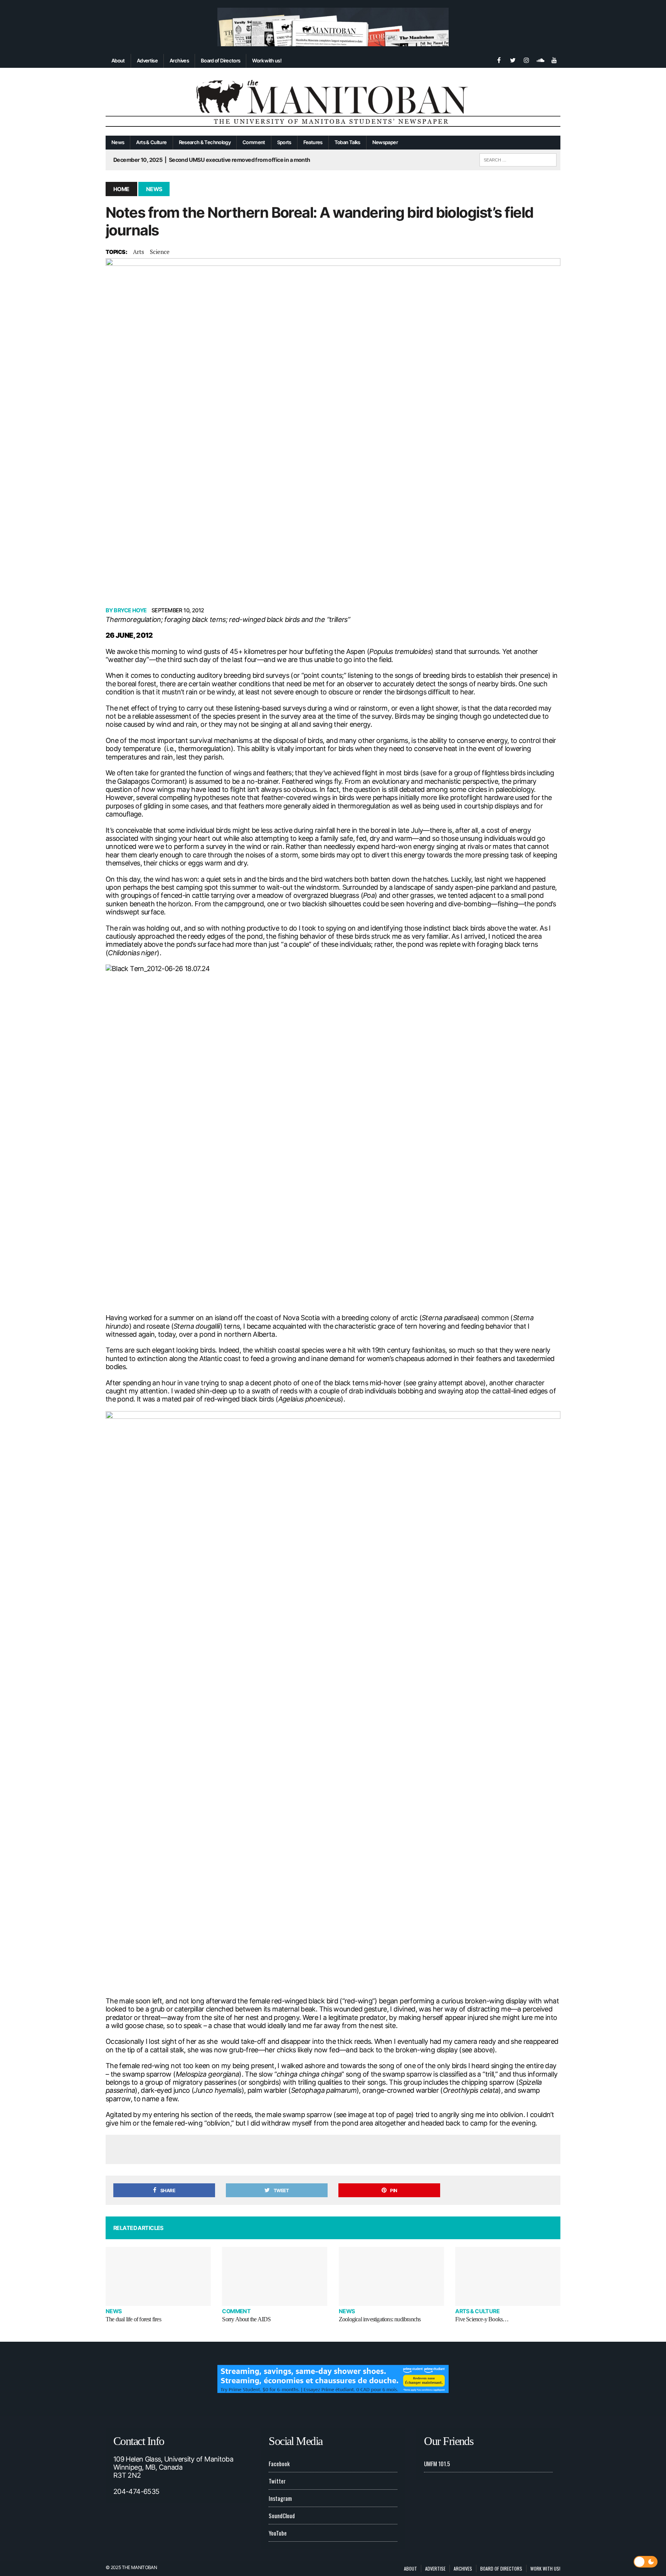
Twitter (277, 2481)
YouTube (278, 2533)
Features (313, 142)
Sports (284, 142)
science (160, 252)
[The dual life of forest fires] (158, 2276)
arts (139, 252)
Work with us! (267, 60)
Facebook (279, 2463)
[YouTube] (554, 59)
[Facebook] (499, 59)
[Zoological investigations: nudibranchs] (391, 2276)
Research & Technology (205, 142)
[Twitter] (513, 59)
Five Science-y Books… (482, 2319)
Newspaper (385, 142)
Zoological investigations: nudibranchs (380, 2319)
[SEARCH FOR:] (518, 159)
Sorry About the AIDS (246, 2319)
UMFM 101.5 (437, 2463)
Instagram (280, 2498)
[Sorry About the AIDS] (275, 2276)
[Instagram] (526, 59)
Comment (254, 142)
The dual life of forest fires (133, 2319)
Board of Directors (220, 60)
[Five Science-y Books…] (508, 2276)
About (118, 60)
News (118, 142)
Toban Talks (347, 142)
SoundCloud (282, 2516)
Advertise (147, 60)
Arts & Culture (151, 142)
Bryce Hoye (130, 610)
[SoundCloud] (540, 59)
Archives (179, 60)
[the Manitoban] (333, 102)
